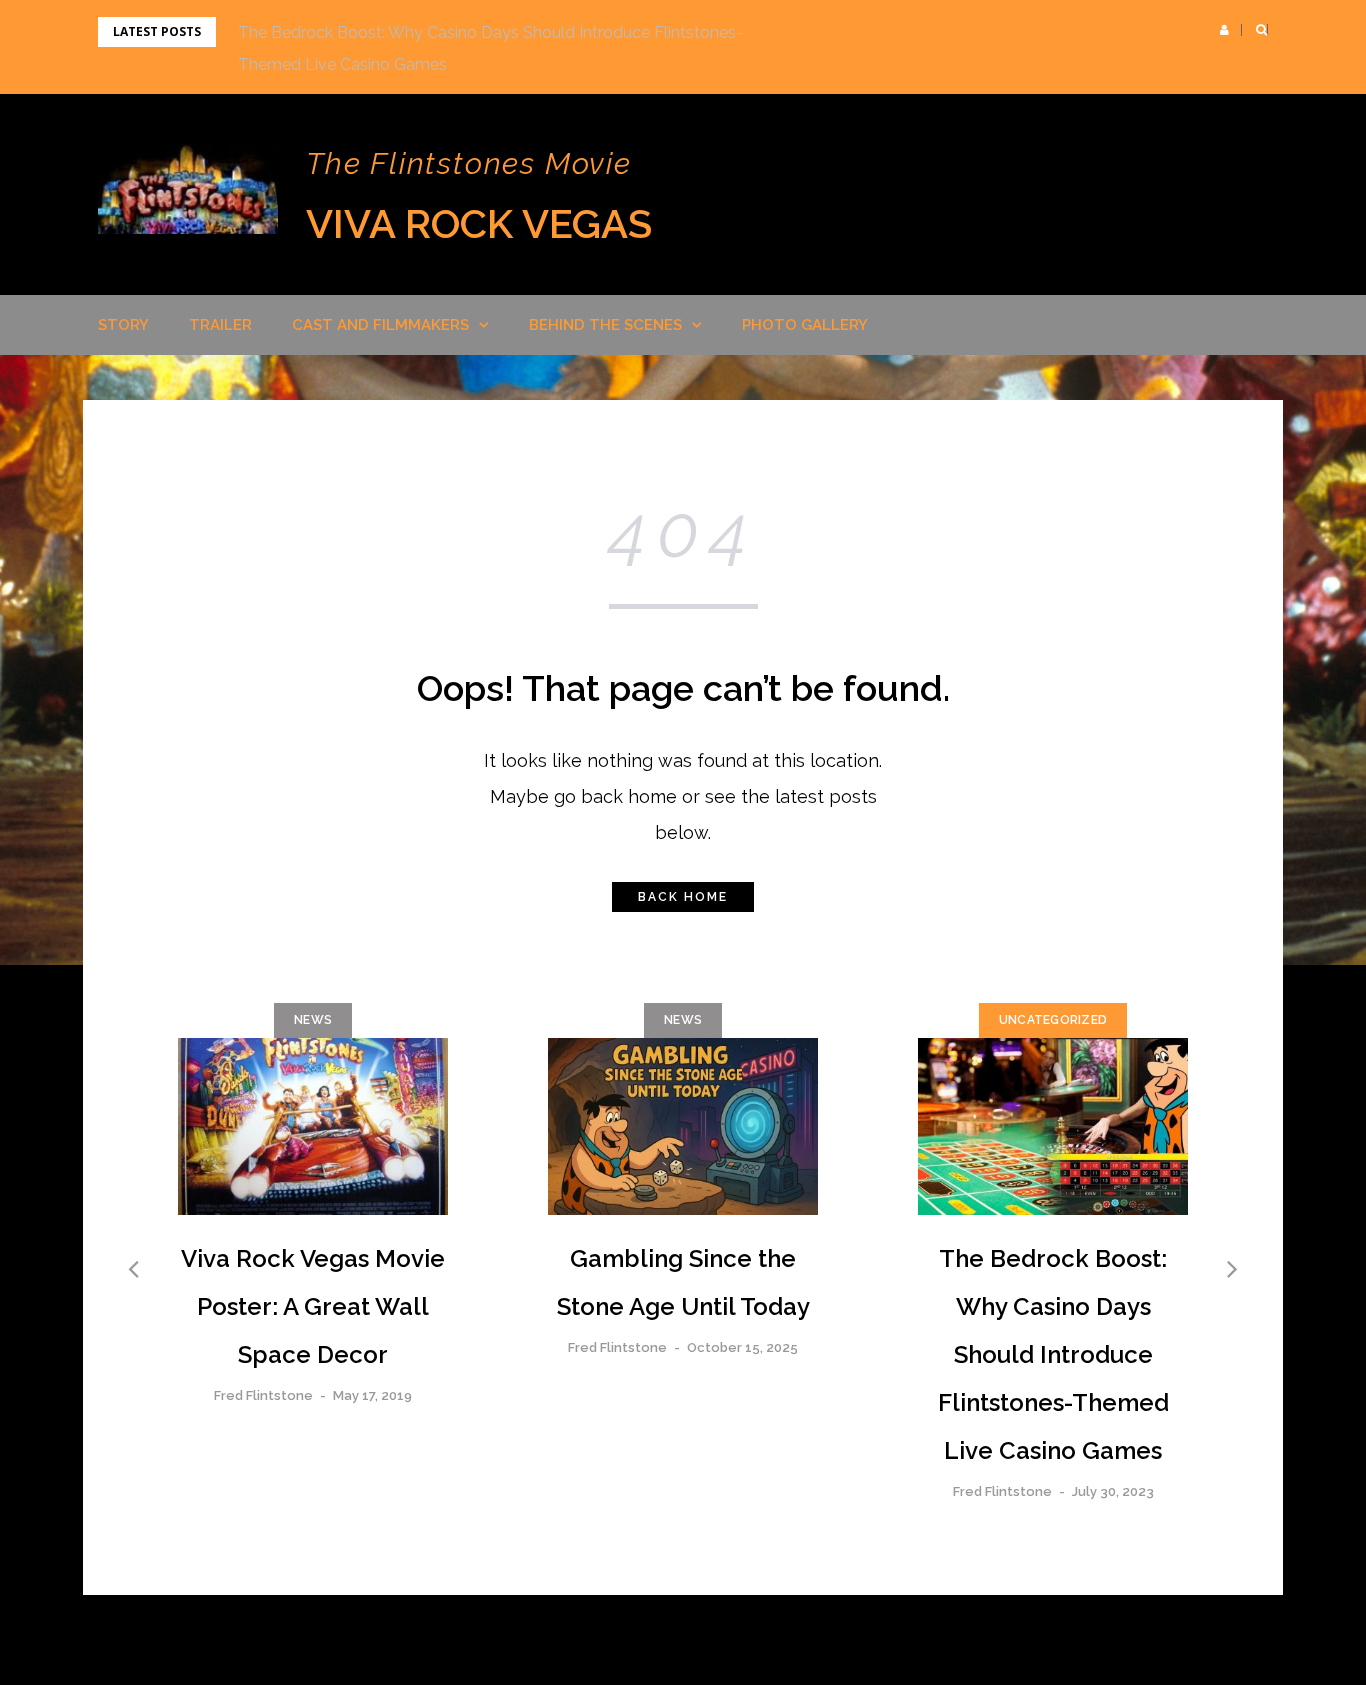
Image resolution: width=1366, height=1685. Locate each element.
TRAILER (220, 325)
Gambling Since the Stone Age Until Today (683, 1282)
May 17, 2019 (372, 1395)
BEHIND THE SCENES (605, 325)
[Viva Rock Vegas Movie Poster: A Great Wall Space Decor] (313, 1127)
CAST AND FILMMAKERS (380, 325)
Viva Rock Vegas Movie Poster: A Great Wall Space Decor (313, 1306)
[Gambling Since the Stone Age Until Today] (683, 1127)
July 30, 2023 (1113, 1491)
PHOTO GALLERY (805, 325)
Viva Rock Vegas (479, 223)
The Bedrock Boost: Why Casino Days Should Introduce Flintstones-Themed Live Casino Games (1053, 1354)
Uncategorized (1053, 1020)
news (313, 1020)
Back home (683, 897)
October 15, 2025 (742, 1347)
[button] (1224, 30)
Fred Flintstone (263, 1395)
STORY (123, 325)
